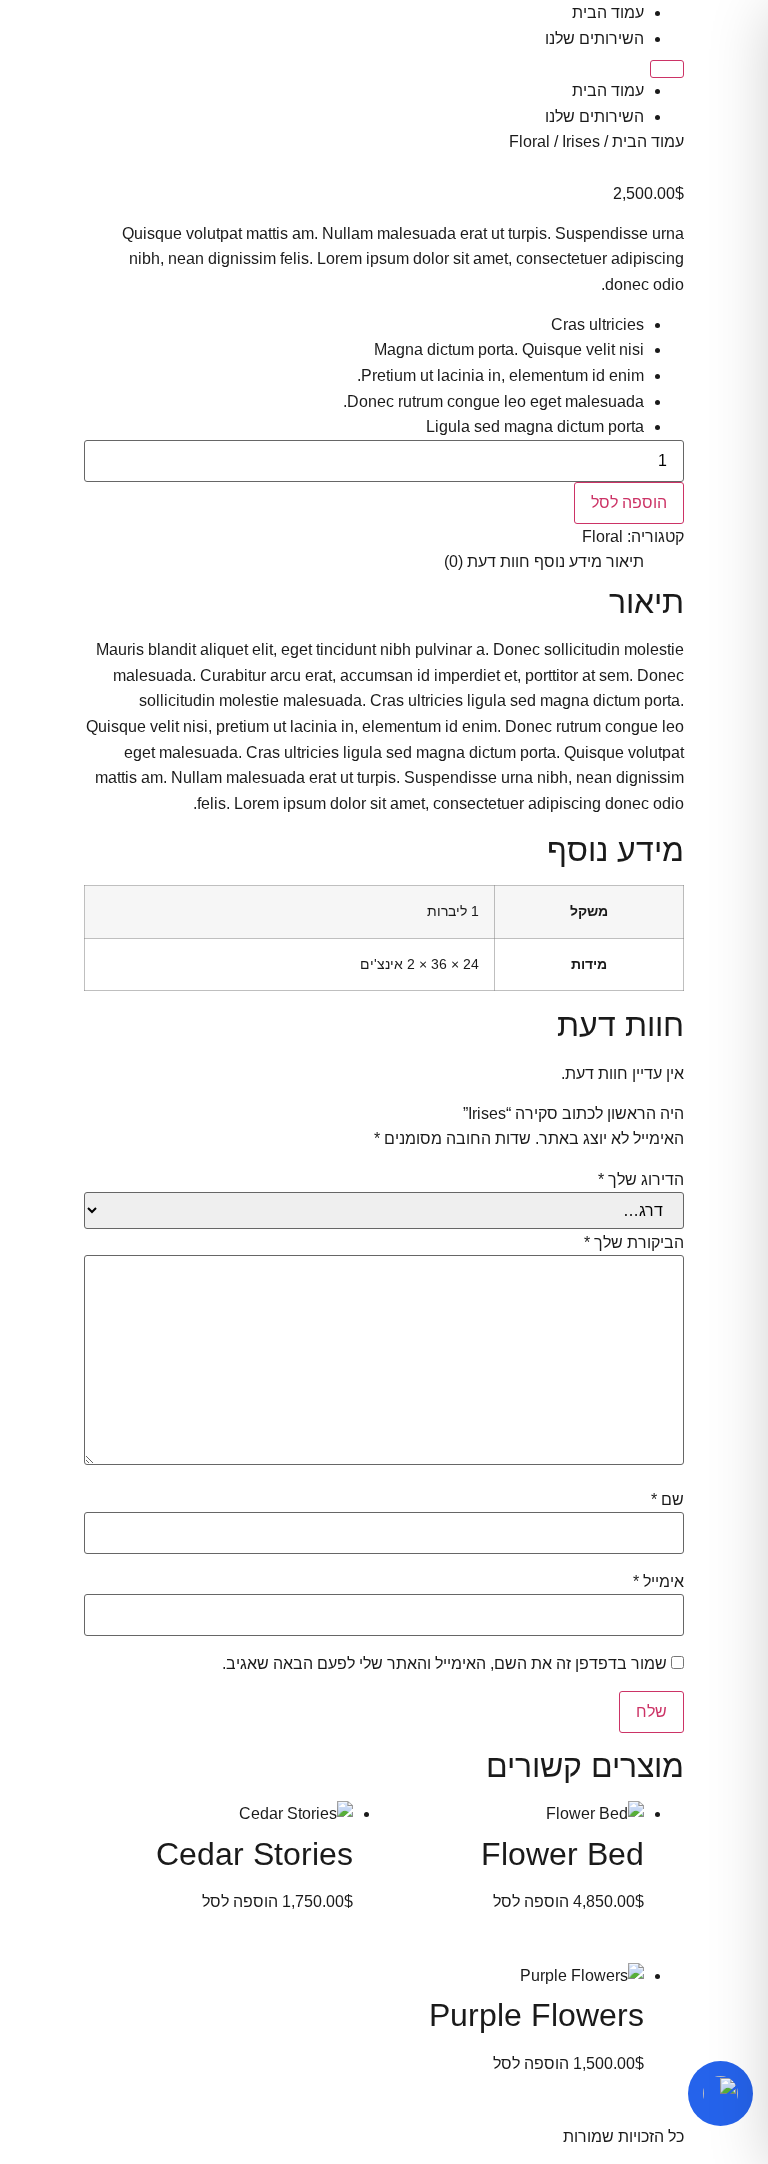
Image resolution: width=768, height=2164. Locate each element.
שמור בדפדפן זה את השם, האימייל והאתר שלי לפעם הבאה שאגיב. (444, 1664)
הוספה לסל (629, 502)
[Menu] (667, 69)
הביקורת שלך (634, 1243)
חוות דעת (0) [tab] (487, 561)
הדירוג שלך (641, 1180)
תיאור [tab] (625, 561)
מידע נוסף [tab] (568, 561)
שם (667, 1500)
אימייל (658, 1582)
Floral (529, 141)
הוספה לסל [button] (531, 1901)
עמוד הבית (608, 12)
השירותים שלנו (594, 38)
